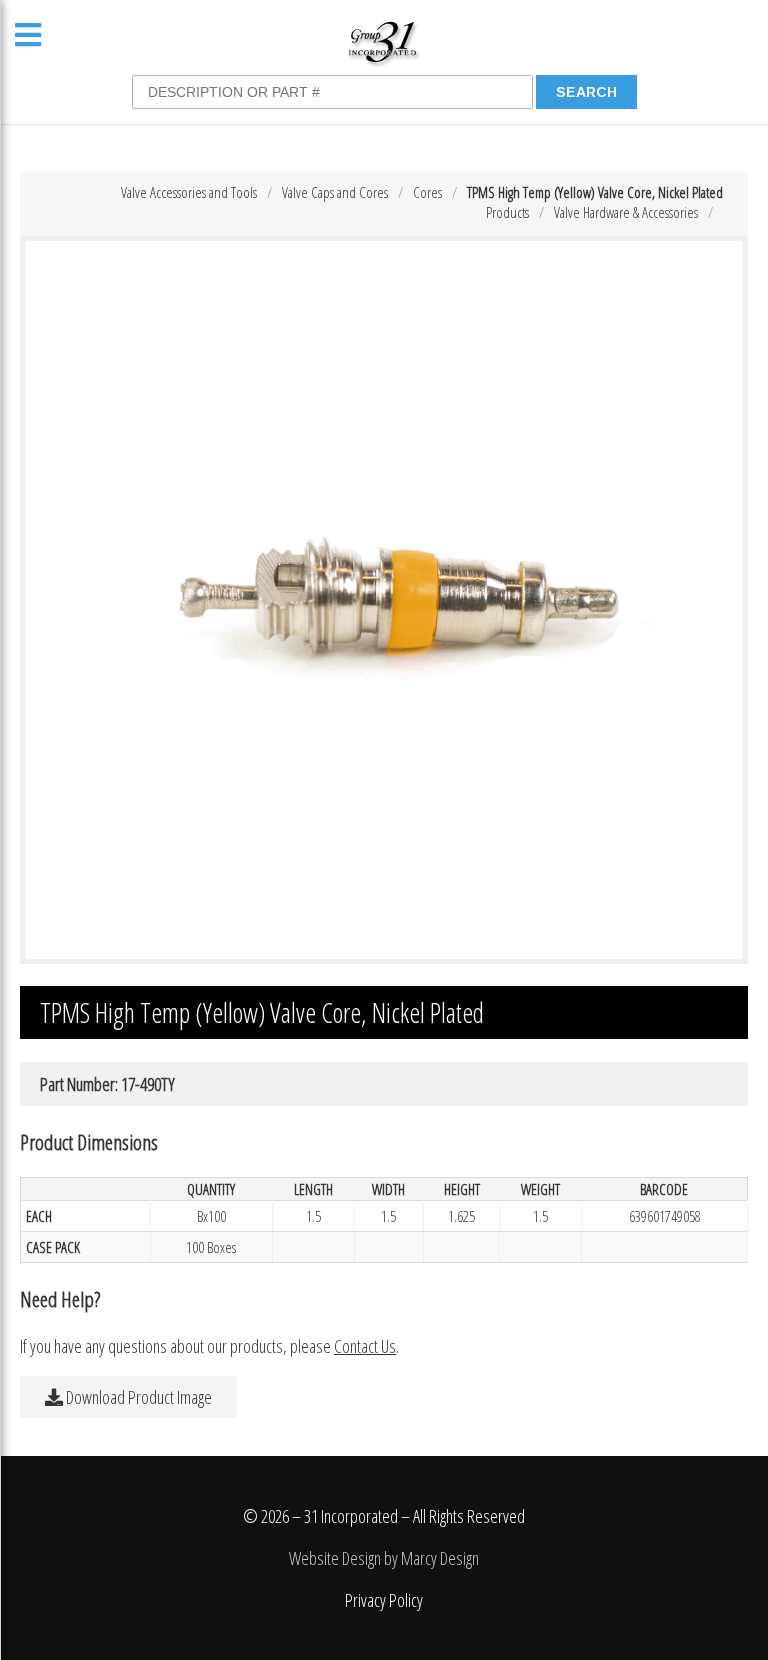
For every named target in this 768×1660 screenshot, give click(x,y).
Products (507, 212)
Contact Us (365, 1346)
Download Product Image (137, 1397)
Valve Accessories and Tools (189, 192)
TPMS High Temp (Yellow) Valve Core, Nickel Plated (595, 192)
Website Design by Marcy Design (384, 1558)
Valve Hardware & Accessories (626, 212)
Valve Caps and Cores (335, 192)
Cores (427, 192)
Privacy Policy (384, 1600)
